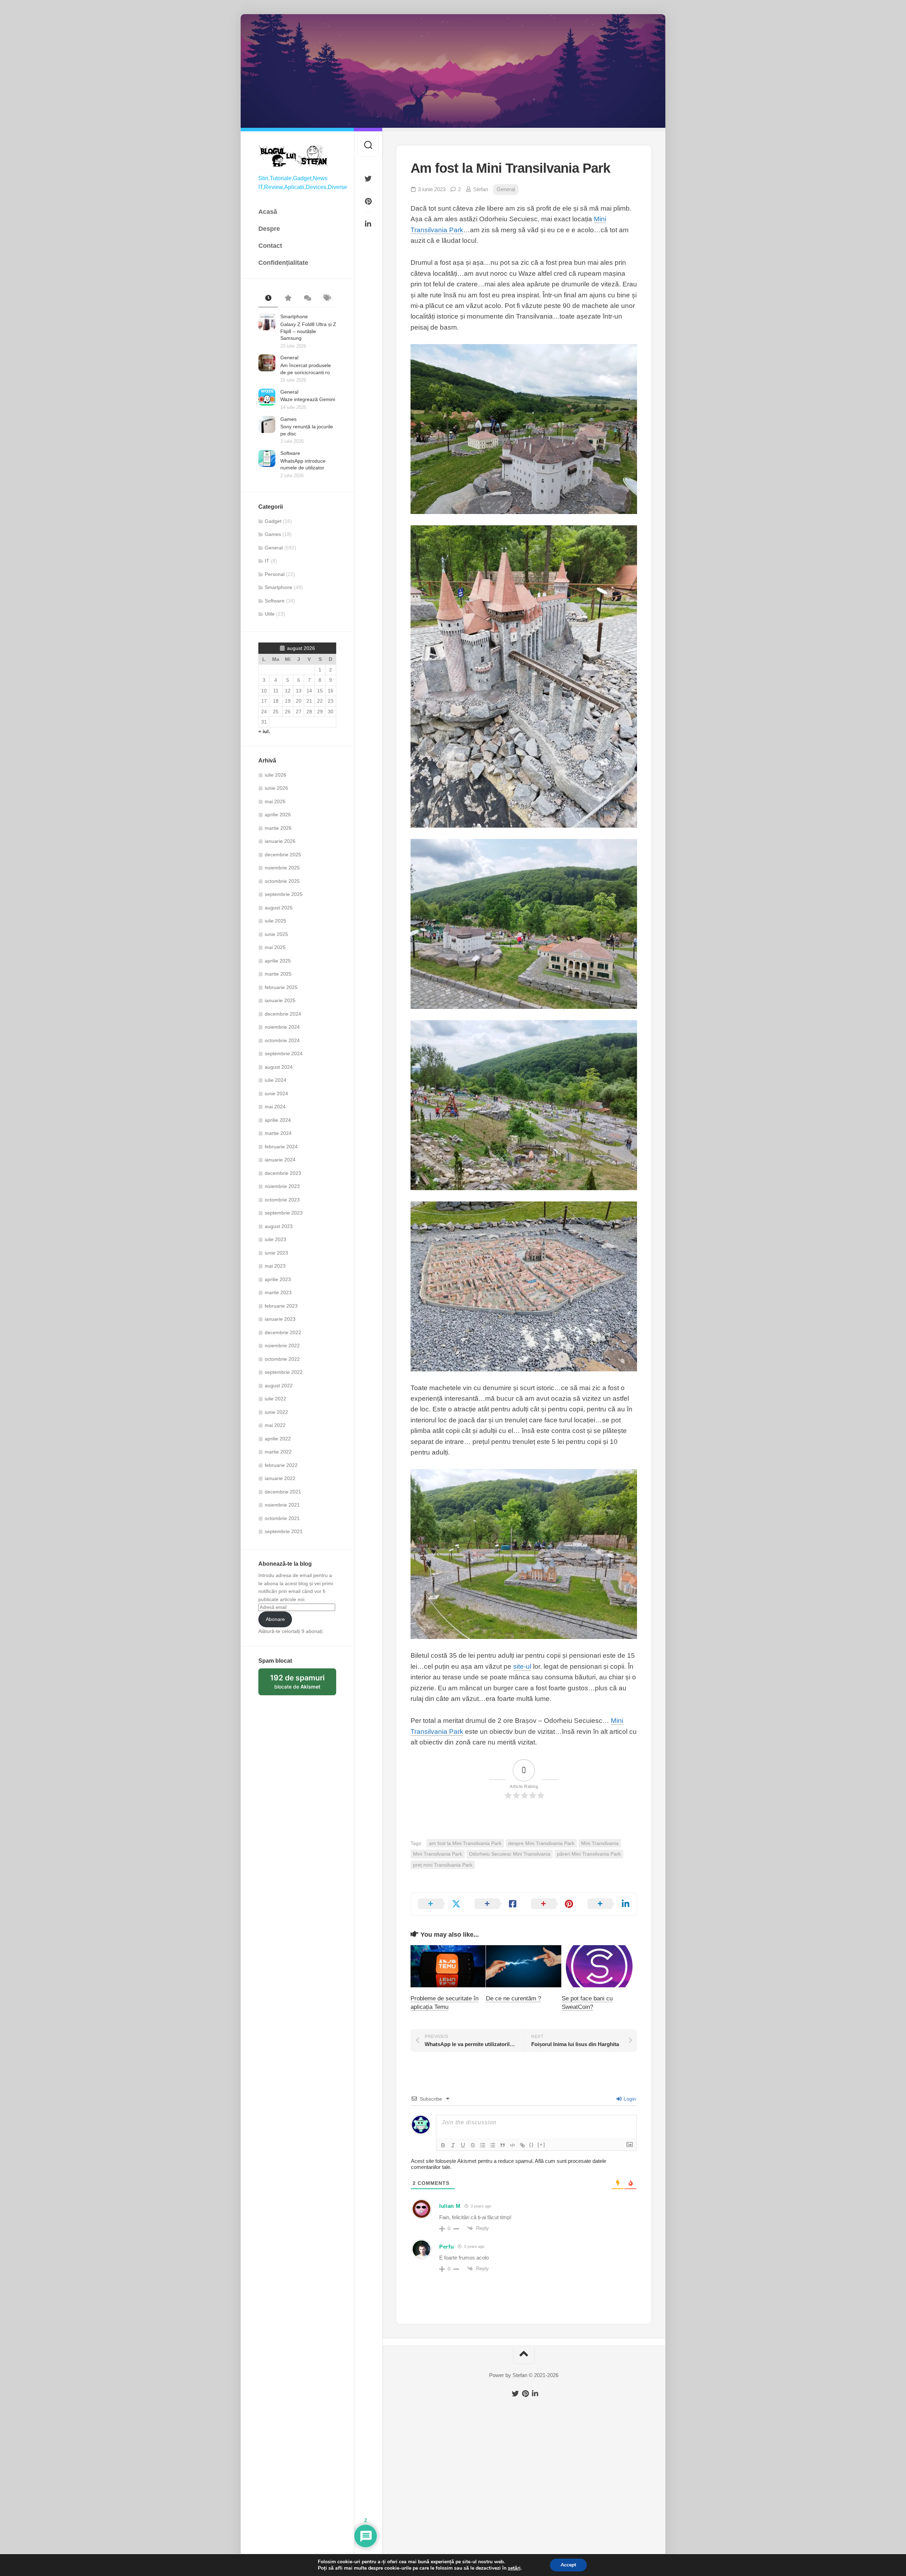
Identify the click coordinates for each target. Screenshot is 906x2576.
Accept (568, 2565)
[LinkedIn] (368, 224)
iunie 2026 (276, 788)
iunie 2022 (276, 1412)
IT (267, 561)
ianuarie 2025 (280, 1000)
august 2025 (279, 908)
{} (532, 2145)
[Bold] (443, 2145)
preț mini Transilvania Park (443, 1865)
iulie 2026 (276, 775)
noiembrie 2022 (282, 1346)
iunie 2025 (276, 934)
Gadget (273, 521)
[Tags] (326, 298)
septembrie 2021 (284, 1531)
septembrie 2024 (284, 1053)
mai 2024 (275, 1107)
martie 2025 (278, 974)
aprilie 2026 (278, 815)
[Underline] (463, 2145)
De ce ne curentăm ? (514, 1998)
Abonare (275, 1619)
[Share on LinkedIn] (609, 1904)
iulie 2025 (276, 921)
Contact (270, 246)
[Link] (522, 2145)
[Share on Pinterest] (552, 1904)
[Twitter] (368, 179)
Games (288, 419)
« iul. (264, 731)
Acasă (268, 212)
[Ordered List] (483, 2145)
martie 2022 (278, 1452)
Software (290, 453)
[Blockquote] (503, 2145)
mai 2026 (275, 801)
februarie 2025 (281, 987)
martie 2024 (278, 1133)
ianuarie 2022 (280, 1478)
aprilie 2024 (278, 1120)
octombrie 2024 (282, 1040)
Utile (270, 614)
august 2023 (279, 1226)
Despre (269, 229)
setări (514, 2568)
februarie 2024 (281, 1147)
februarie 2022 (281, 1465)
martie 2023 (278, 1292)
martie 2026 (278, 828)
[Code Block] (512, 2145)
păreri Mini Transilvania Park (589, 1854)
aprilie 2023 (278, 1279)
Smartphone (294, 316)
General (289, 358)
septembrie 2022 (284, 1372)
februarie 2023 (281, 1306)
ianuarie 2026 (280, 841)
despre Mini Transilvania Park (541, 1843)
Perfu (447, 2247)
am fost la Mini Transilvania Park (465, 1843)
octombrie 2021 (282, 1518)
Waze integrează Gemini (308, 399)
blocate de (303, 1684)
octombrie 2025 (282, 881)
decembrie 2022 (283, 1332)
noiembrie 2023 (282, 1186)
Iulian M (450, 2206)
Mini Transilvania (600, 1843)
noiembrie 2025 (282, 868)
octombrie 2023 (282, 1200)
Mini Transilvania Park (438, 1854)
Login (629, 2099)
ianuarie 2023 (280, 1319)
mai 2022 (275, 1425)
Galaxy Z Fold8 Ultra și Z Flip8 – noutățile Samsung (308, 331)
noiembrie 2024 (282, 1027)
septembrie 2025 (284, 894)
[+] (541, 2145)
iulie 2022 (276, 1399)
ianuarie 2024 (280, 1160)
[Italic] (453, 2145)
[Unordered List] (493, 2145)
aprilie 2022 (278, 1439)
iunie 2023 (276, 1253)
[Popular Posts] (288, 298)
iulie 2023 (276, 1239)
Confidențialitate (283, 263)
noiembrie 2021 (282, 1505)
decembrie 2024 (283, 1014)
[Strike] (473, 2145)
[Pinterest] (368, 201)
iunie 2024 (276, 1093)
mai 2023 (275, 1266)
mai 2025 (275, 947)
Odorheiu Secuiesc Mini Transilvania (510, 1854)
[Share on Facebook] (496, 1904)
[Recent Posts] (268, 298)
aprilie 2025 (278, 961)
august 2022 (279, 1386)
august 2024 (279, 1067)
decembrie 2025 (283, 855)
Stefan (481, 189)
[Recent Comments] (307, 298)
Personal (275, 574)
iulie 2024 (276, 1080)
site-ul (522, 1666)
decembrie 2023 (283, 1173)
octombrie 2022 (282, 1359)
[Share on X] (439, 1904)
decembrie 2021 (283, 1492)
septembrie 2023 (284, 1213)
